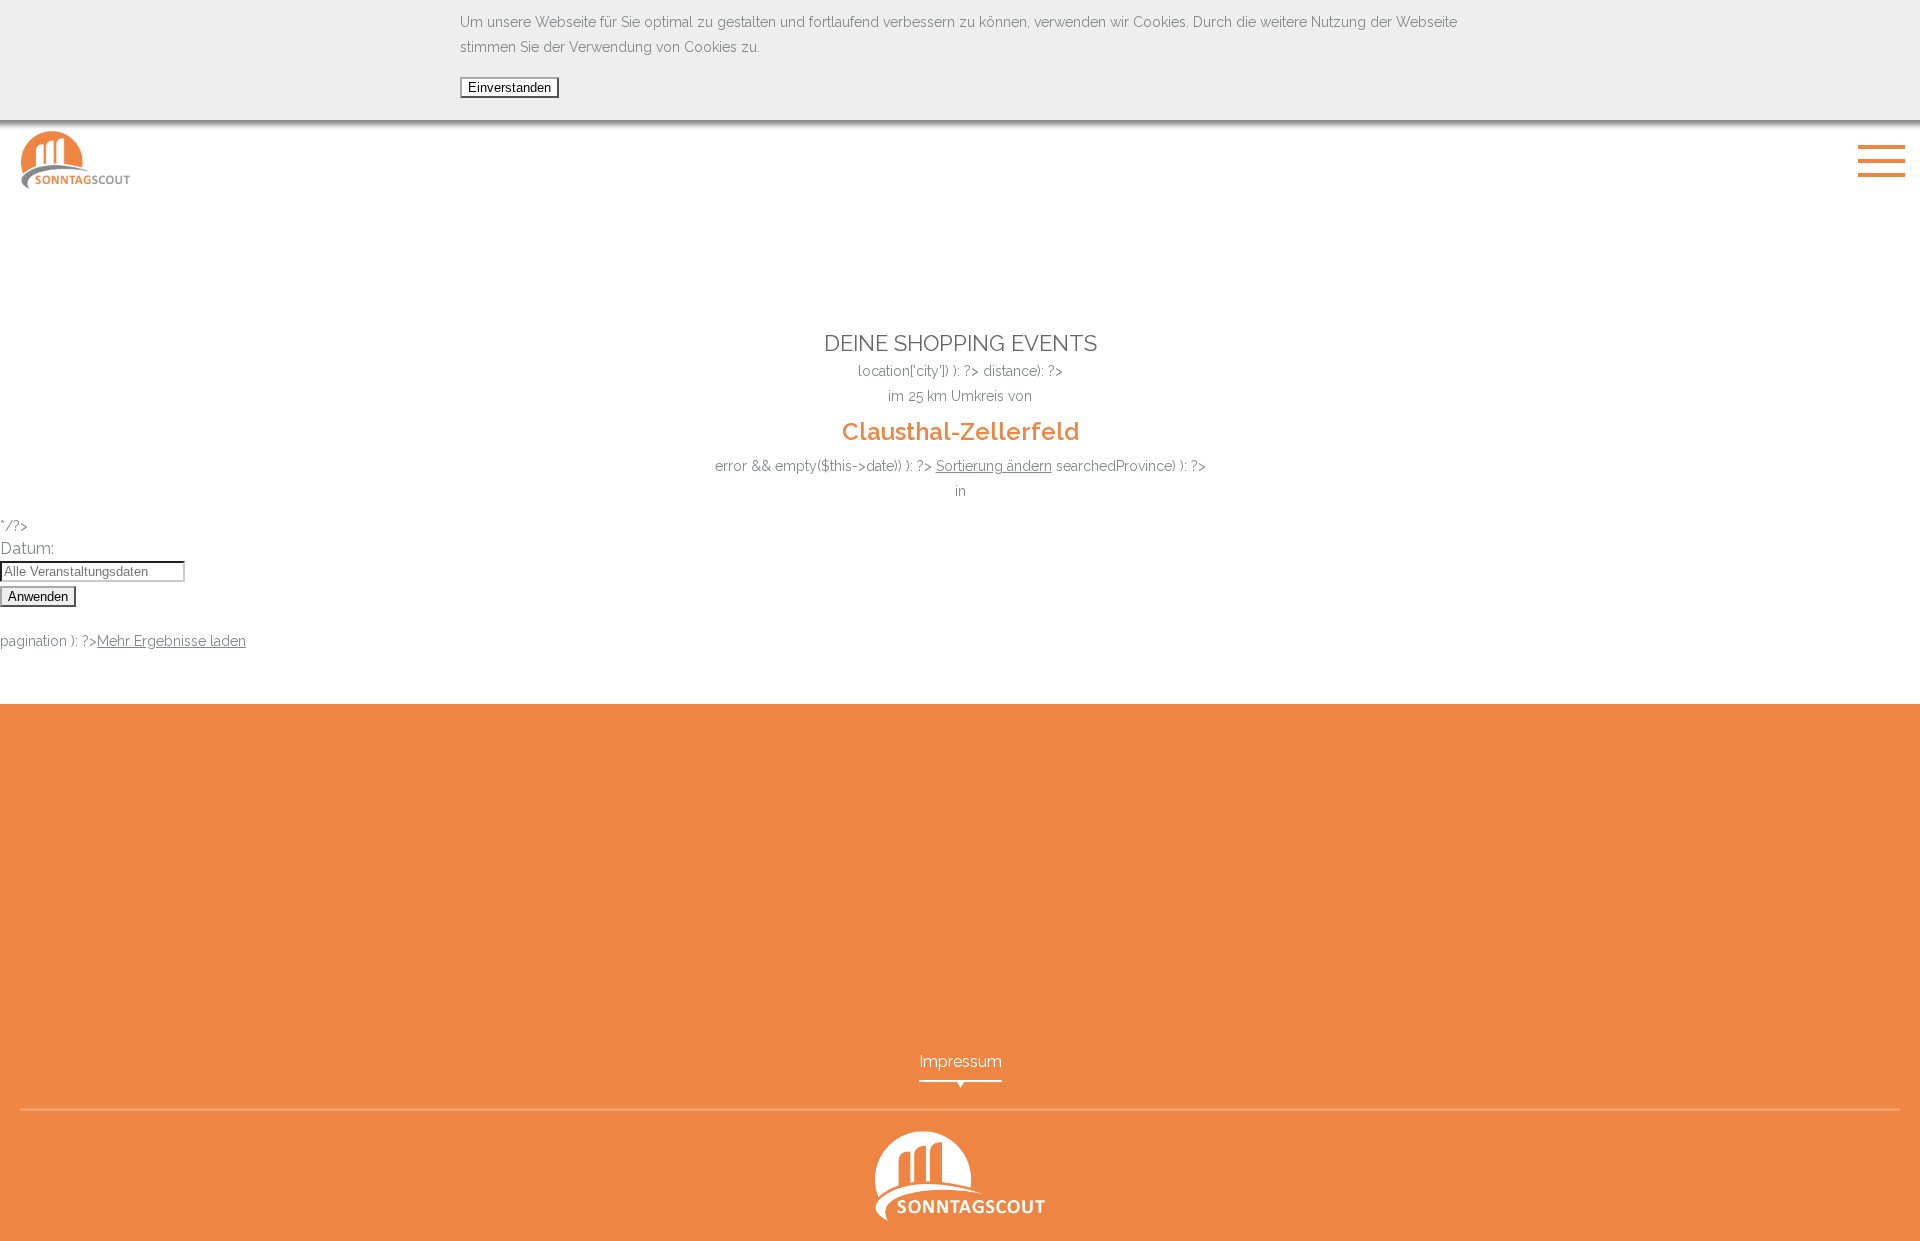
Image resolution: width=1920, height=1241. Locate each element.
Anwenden (38, 596)
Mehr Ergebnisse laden (171, 641)
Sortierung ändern (994, 466)
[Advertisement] (960, 250)
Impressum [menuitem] (960, 1061)
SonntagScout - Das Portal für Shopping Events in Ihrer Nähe (75, 160)
